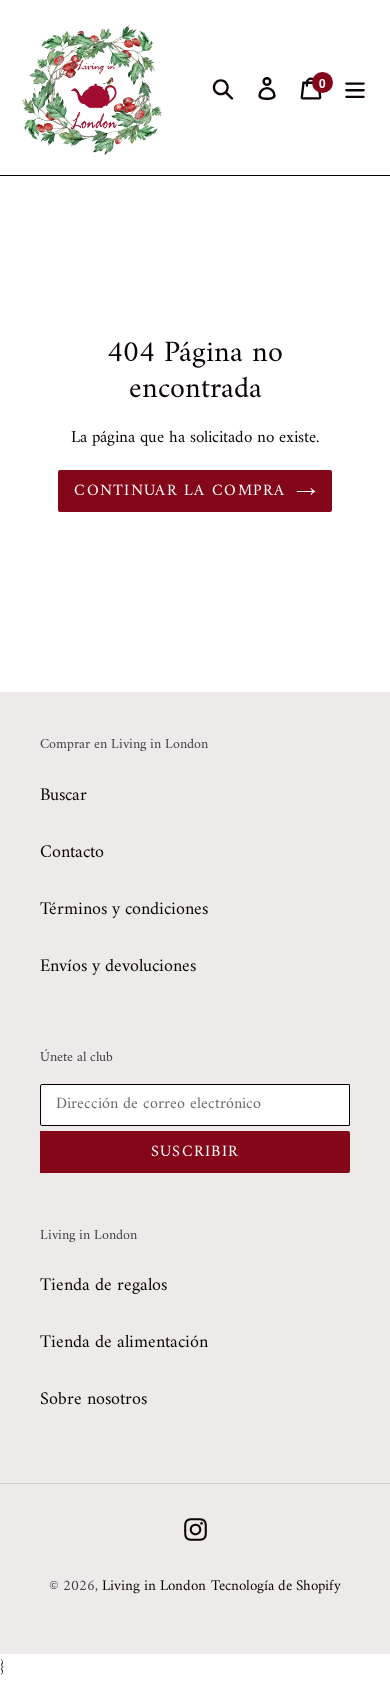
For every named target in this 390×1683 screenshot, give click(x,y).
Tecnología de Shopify (276, 1586)
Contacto (72, 852)
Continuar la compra (179, 491)
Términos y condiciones (124, 909)
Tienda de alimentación (124, 1342)
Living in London (154, 1586)
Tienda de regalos (103, 1285)
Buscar (63, 795)
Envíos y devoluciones (118, 966)
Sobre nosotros (93, 1399)
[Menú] (355, 87)
